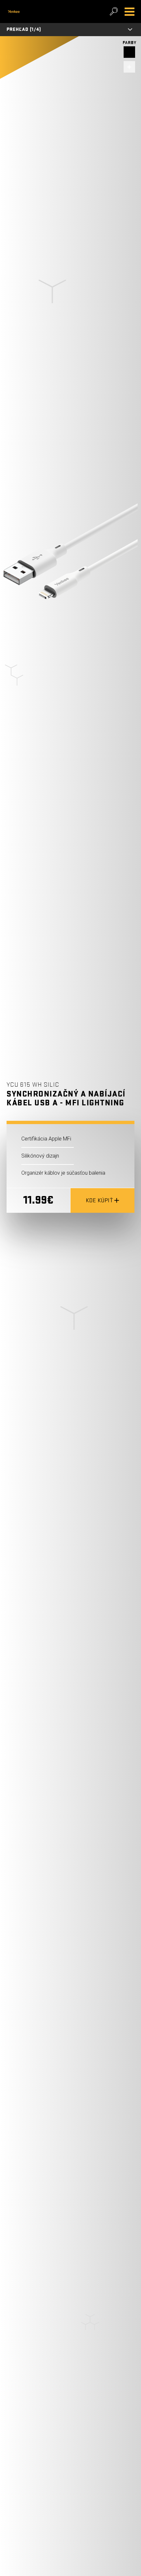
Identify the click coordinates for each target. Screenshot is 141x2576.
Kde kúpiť (100, 1200)
